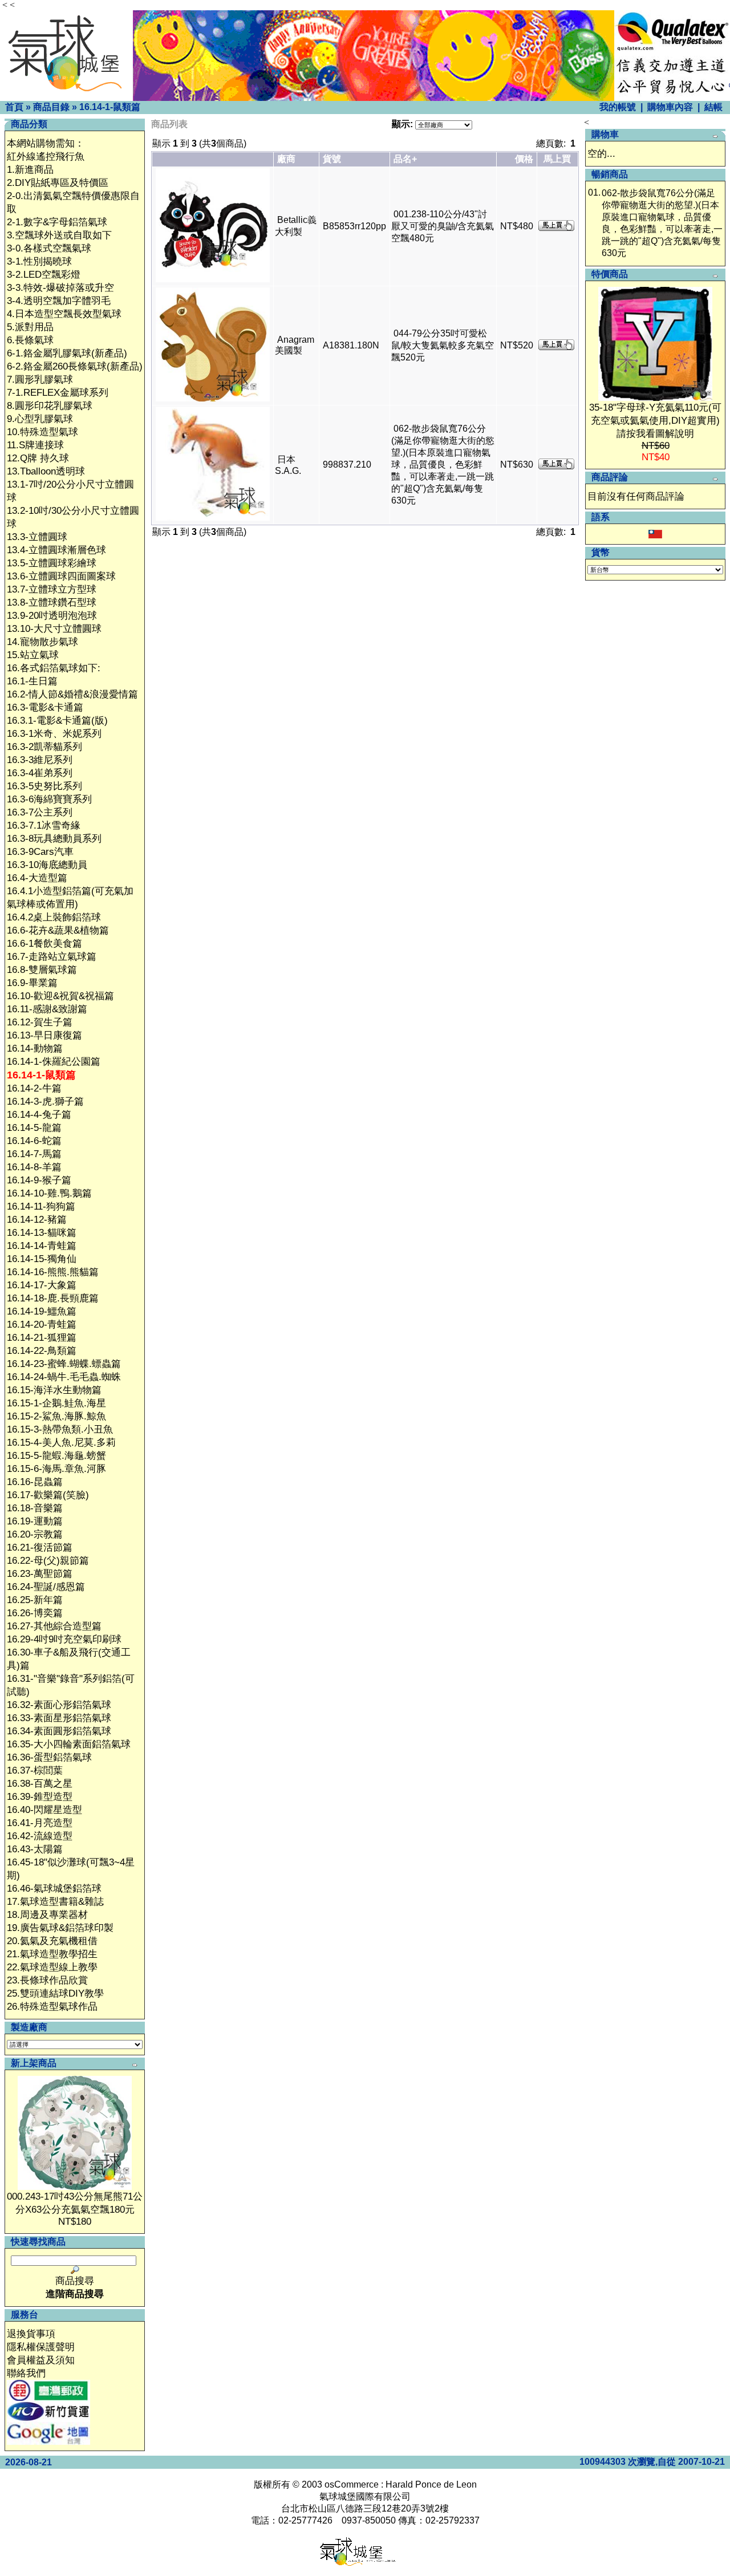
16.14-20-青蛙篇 (42, 1324)
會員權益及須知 (41, 2360)
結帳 (713, 107)
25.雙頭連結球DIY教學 (55, 1993)
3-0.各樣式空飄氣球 (49, 248)
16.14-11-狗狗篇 (41, 1206)
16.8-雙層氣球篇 (42, 970)
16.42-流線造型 (40, 1836)
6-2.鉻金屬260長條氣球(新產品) (75, 366)
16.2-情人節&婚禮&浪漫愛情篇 (72, 694)
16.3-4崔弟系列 (40, 773)
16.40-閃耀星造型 (44, 1810)
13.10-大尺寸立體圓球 (54, 629)
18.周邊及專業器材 (47, 1915)
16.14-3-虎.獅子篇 (45, 1102)
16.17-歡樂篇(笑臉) (48, 1495)
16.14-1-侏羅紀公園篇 (54, 1062)
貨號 (332, 159)
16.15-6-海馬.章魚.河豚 (56, 1469)
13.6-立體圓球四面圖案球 (61, 576)
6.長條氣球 (30, 340)
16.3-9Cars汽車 (40, 852)
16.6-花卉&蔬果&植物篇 (58, 930)
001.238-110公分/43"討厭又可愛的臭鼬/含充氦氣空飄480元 (443, 226)
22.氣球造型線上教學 (52, 1967)
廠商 (286, 159)
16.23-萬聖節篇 (40, 1574)
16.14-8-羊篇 (34, 1167)
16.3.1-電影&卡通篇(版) (57, 721)
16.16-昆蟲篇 (35, 1482)
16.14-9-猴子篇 (39, 1180)
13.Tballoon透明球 (46, 471)
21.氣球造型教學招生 (52, 1954)
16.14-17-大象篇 (42, 1285)
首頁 (14, 107)
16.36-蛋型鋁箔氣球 (49, 1757)
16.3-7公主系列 (40, 812)
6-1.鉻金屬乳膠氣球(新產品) (67, 353)
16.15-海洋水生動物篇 (54, 1390)
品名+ (405, 159)
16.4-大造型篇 (37, 878)
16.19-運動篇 (35, 1521)
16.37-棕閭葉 (35, 1770)
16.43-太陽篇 (35, 1849)
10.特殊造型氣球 (42, 432)
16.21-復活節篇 (40, 1547)
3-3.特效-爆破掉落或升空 (60, 288)
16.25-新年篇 (35, 1600)
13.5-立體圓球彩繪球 (52, 563)
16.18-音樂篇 (35, 1508)
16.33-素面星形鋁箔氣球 (59, 1718)
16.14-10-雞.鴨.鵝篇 (49, 1193)
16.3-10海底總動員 (47, 865)
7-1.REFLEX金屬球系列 (58, 393)
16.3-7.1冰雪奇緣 (44, 825)
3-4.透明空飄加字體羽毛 (59, 301)
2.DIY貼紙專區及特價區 (58, 183)
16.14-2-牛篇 (34, 1088)
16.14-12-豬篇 (37, 1220)
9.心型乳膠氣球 (40, 419)
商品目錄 (51, 107)
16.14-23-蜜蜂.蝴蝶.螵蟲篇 (64, 1364)
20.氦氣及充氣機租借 (52, 1941)
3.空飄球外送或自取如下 (59, 235)
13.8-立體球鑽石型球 (52, 603)
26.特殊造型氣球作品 (52, 2007)
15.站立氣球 (33, 655)
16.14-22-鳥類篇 (42, 1351)
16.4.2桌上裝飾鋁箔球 (54, 917)
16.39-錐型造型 (40, 1797)
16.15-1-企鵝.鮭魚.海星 (56, 1403)
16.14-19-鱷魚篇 (42, 1311)
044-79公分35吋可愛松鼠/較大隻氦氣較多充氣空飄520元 (443, 345)
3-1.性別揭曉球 (39, 261)
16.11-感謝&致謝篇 (47, 1009)
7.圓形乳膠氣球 (40, 380)
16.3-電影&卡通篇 (45, 707)
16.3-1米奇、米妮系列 (54, 734)
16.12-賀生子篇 (40, 1022)
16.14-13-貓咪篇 (42, 1233)
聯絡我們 (26, 2373)
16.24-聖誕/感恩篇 (46, 1587)
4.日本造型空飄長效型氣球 (64, 314)
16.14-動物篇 (35, 1048)
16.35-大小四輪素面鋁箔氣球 (69, 1744)
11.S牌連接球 (35, 445)
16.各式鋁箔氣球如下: (54, 668)
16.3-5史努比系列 (44, 786)
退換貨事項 (31, 2334)
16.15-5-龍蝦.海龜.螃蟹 (56, 1456)
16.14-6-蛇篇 (34, 1141)
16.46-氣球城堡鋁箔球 (54, 1889)
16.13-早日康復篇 (44, 1035)
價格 (524, 159)
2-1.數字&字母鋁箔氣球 (57, 222)
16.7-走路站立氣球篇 (52, 957)
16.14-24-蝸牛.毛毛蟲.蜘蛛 (64, 1377)
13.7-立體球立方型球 (52, 589)
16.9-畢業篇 (32, 983)
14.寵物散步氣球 (42, 642)
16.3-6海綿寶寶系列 (49, 799)
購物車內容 (670, 107)
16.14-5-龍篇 (34, 1128)
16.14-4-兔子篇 (39, 1115)
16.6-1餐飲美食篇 (44, 944)
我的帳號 (618, 107)
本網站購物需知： (46, 143)
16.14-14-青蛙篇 (42, 1246)
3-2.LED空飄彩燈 (44, 275)
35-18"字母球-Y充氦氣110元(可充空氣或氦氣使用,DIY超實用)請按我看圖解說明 (655, 421)
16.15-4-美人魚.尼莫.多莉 (61, 1443)
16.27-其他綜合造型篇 (54, 1626)
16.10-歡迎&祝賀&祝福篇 (60, 996)
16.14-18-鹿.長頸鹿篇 (53, 1298)
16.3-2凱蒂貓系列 (44, 747)
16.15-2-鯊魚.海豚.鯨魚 (56, 1416)
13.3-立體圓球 (37, 537)
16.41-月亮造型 (40, 1823)
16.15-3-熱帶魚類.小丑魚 (60, 1429)
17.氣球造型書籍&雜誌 (55, 1902)
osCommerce (352, 2484)
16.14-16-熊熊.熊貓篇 (53, 1272)
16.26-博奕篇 (35, 1613)
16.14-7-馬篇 (34, 1154)
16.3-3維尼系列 (40, 760)
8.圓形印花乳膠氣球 (50, 406)
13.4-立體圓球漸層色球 (56, 550)
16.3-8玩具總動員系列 (54, 839)
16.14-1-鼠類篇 (110, 107)
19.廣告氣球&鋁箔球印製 (60, 1928)
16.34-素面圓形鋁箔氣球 (59, 1731)
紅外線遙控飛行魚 (46, 157)
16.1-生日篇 (32, 681)
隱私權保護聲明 (41, 2347)
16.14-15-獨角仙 (42, 1259)
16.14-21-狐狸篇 (42, 1338)
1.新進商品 (30, 170)
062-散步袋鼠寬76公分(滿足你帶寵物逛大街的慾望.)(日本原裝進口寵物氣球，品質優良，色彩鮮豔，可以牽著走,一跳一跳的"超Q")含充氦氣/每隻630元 (443, 465)
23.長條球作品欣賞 (47, 1980)
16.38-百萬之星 (40, 1784)
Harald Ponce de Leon (431, 2484)
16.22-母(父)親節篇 (48, 1561)
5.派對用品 (30, 327)
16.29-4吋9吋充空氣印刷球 (64, 1639)
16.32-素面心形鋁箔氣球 (59, 1705)
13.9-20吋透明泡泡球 (52, 616)
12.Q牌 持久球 (38, 458)
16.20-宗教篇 (35, 1534)
